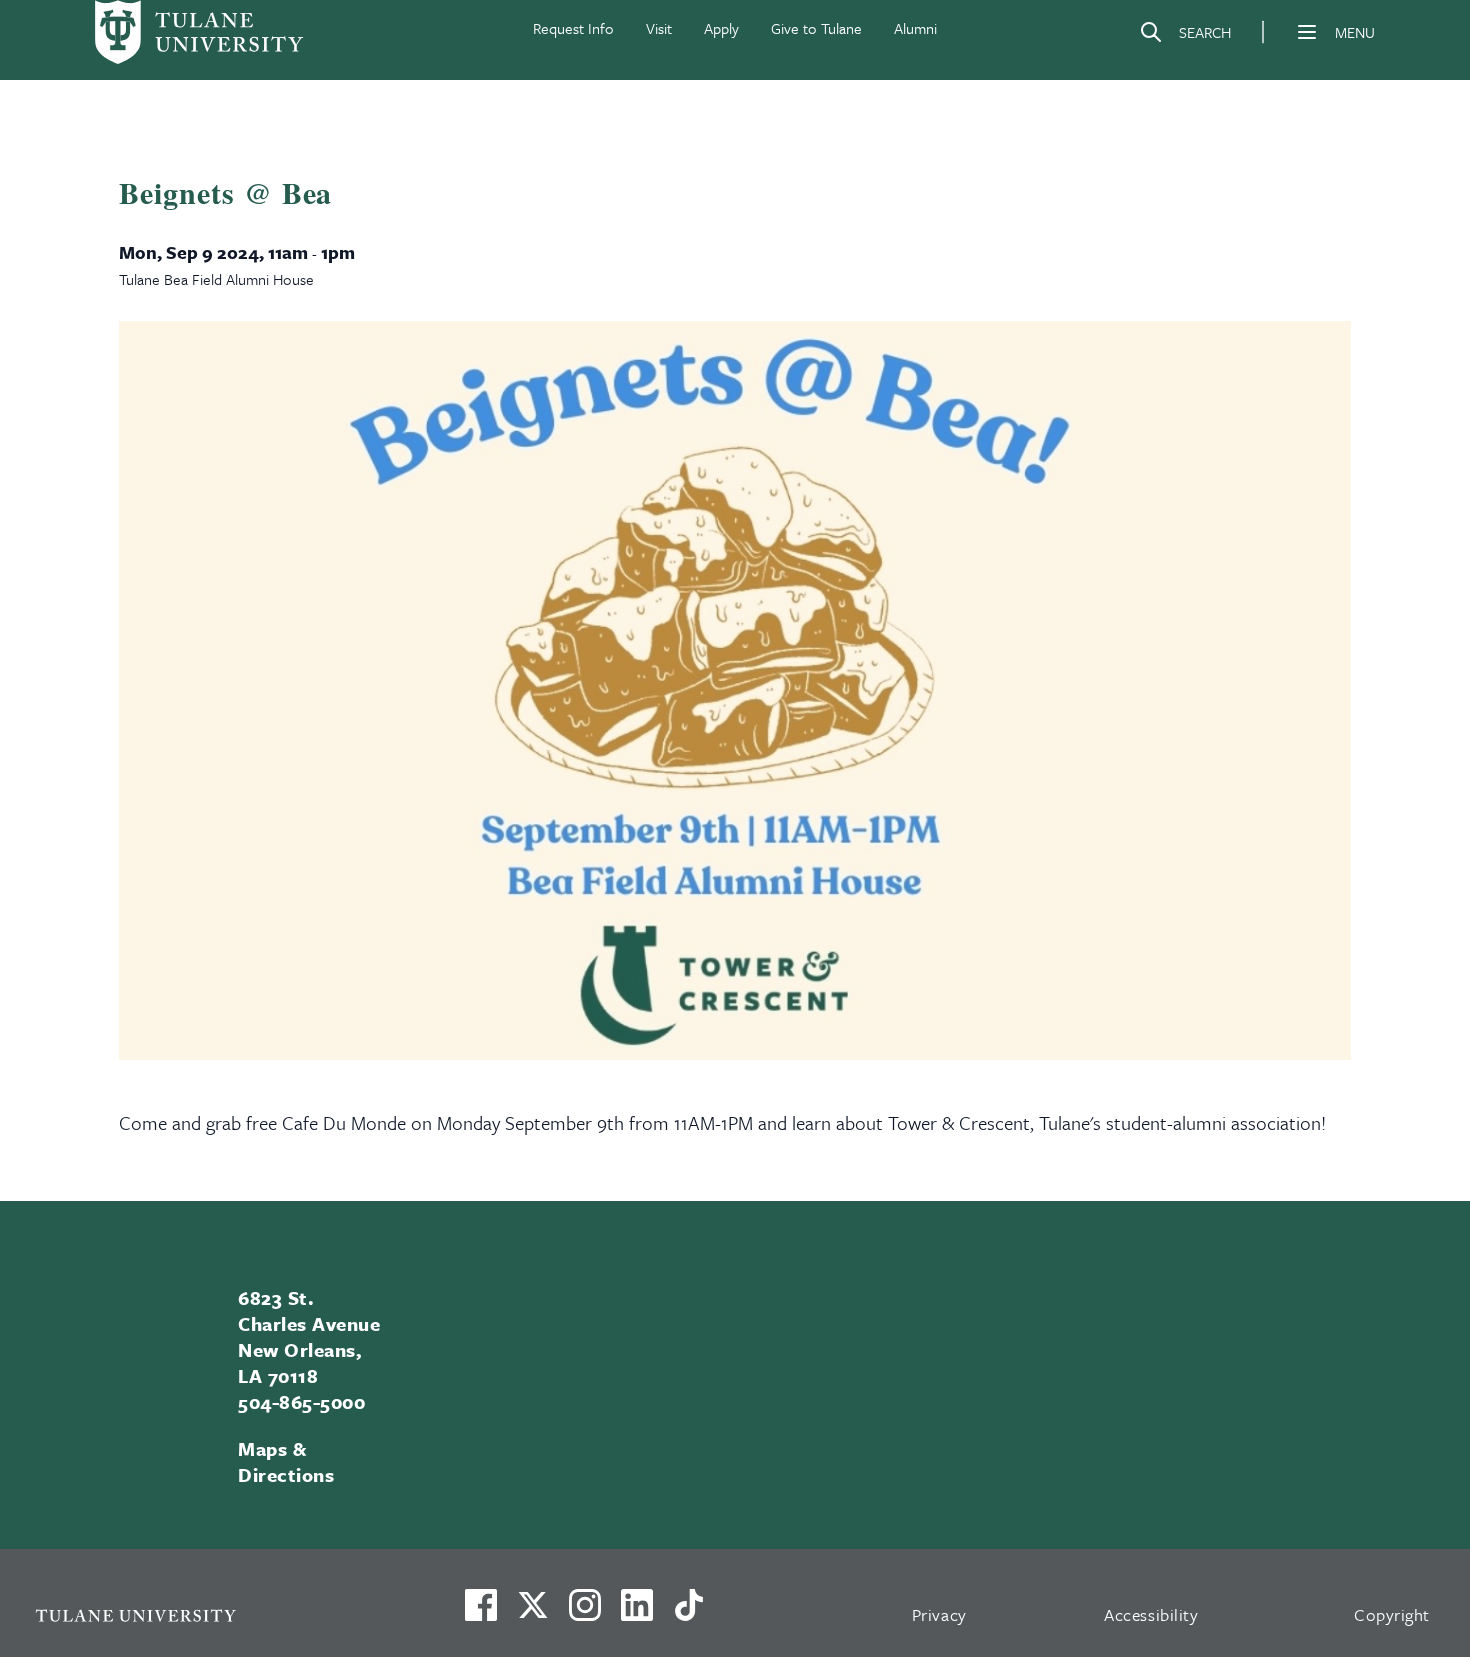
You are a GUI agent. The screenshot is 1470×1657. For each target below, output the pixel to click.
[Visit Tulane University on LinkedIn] (637, 1613)
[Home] (199, 32)
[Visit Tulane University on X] (533, 1613)
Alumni (915, 28)
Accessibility (1151, 1614)
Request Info (573, 28)
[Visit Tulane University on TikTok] (689, 1613)
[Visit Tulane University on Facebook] (481, 1613)
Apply (721, 28)
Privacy (939, 1614)
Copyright (1392, 1614)
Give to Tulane (816, 28)
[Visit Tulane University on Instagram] (585, 1613)
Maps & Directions (286, 1461)
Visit (659, 28)
